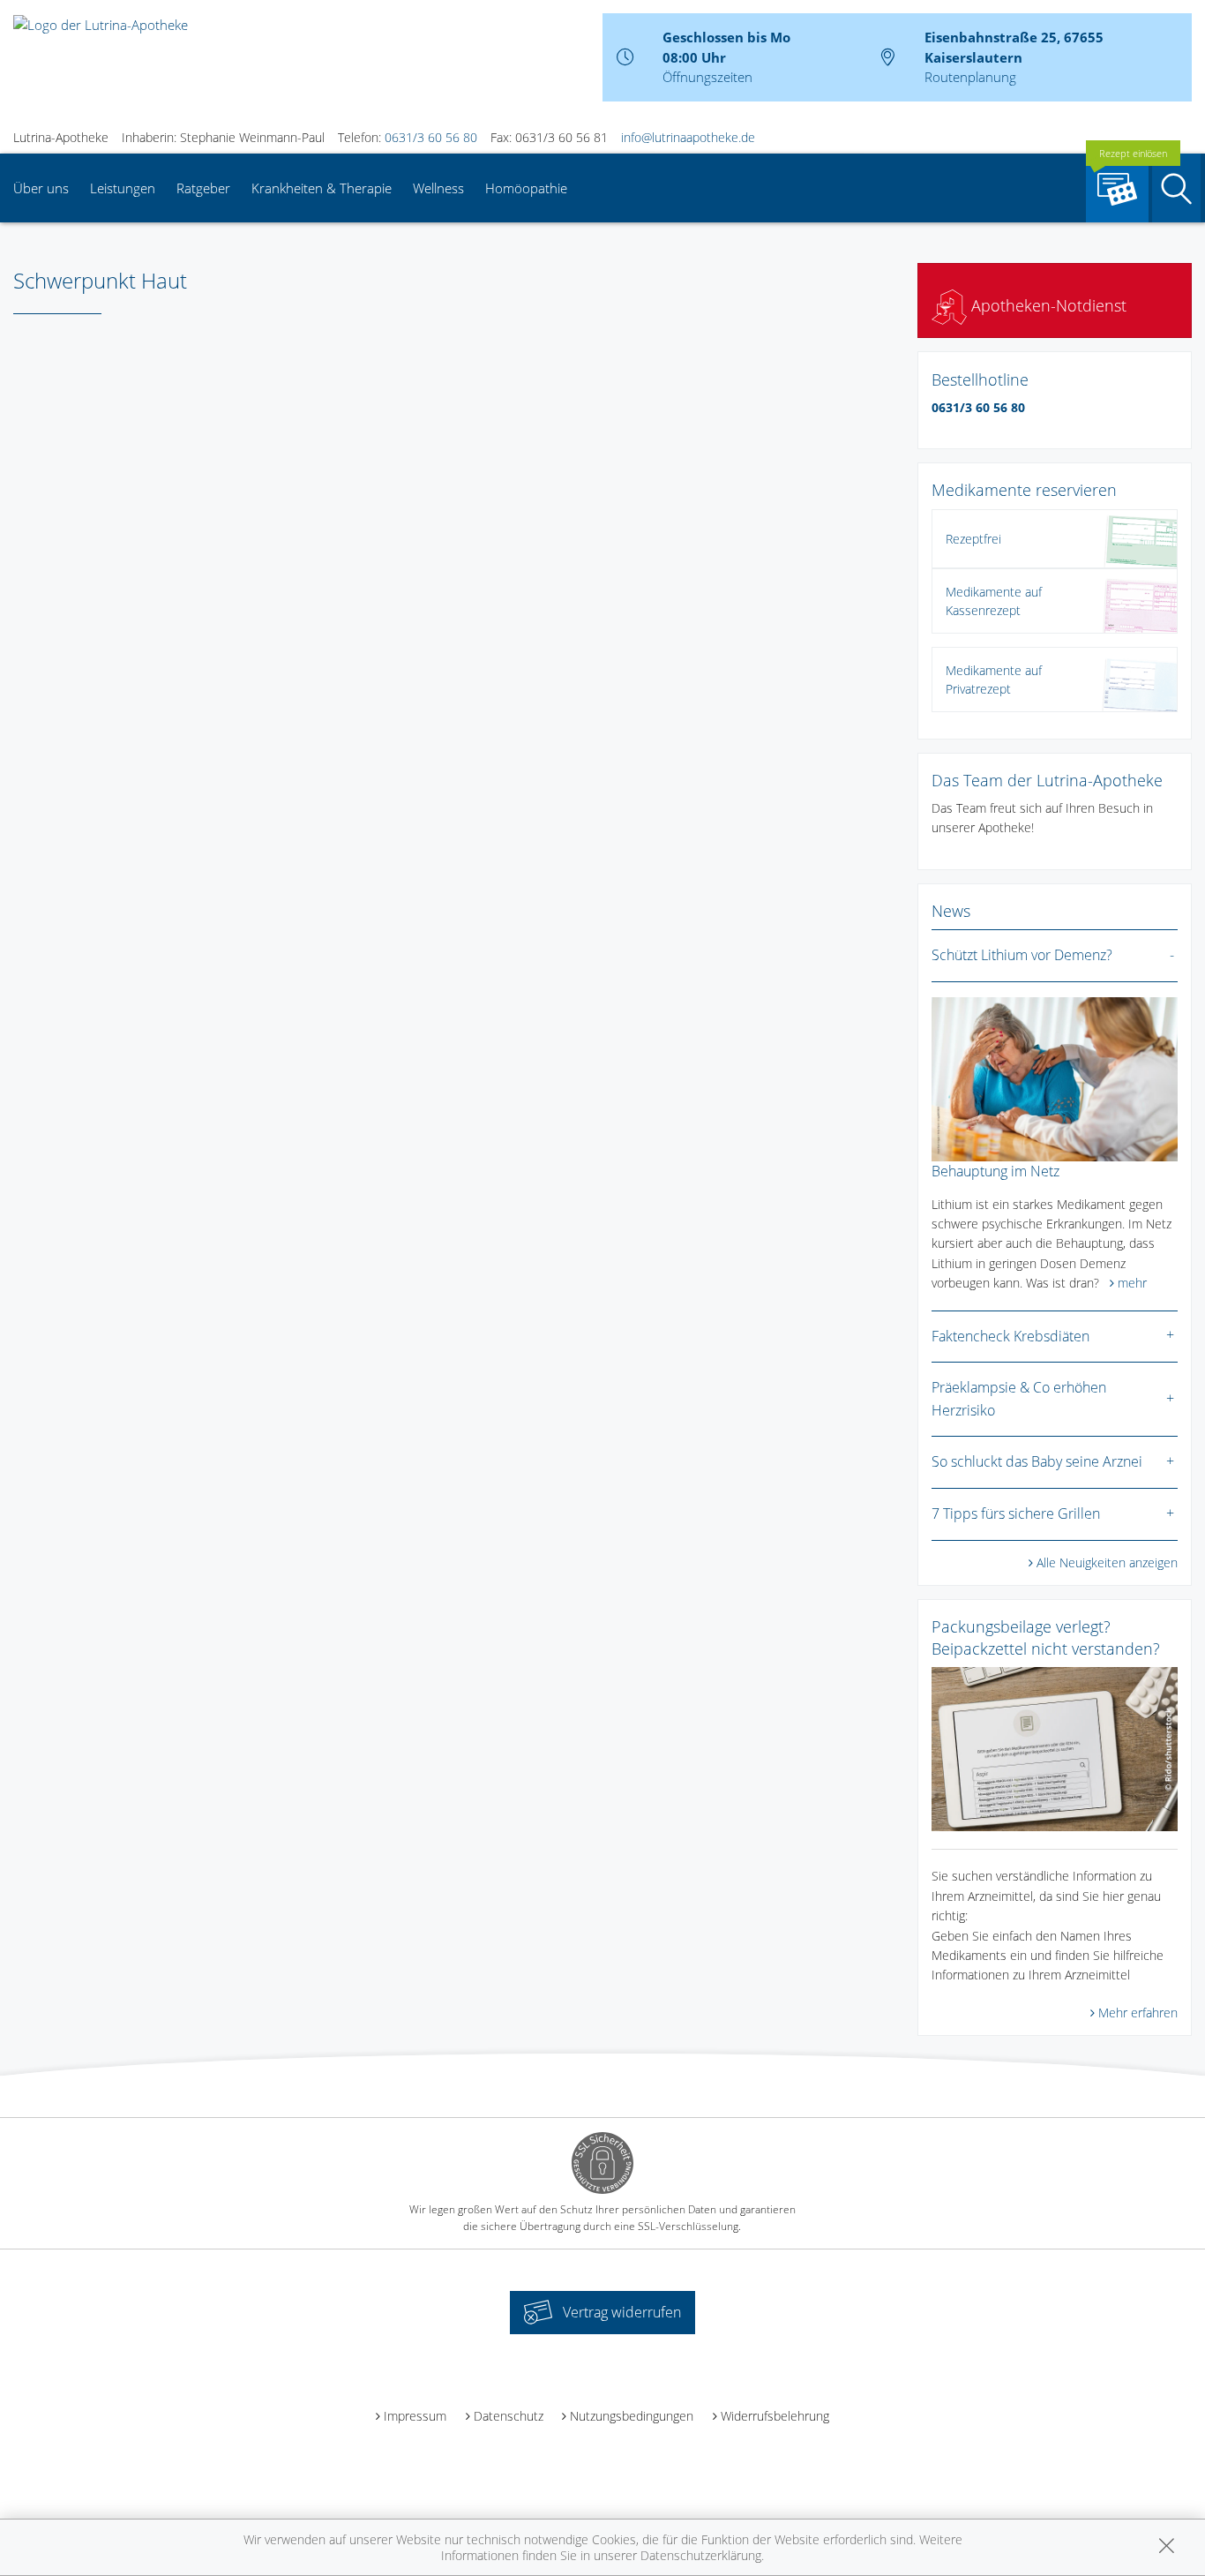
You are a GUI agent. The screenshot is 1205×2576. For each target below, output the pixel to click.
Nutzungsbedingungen (632, 2416)
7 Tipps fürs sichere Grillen (1016, 1513)
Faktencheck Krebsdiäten (1010, 1336)
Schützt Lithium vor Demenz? (1022, 955)
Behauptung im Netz (995, 1171)
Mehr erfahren (1138, 2013)
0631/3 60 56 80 (431, 137)
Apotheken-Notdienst (1047, 305)
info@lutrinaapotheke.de (688, 137)
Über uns (41, 188)
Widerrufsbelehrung (775, 2416)
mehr (1132, 1283)
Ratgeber (203, 188)
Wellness (438, 188)
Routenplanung (970, 77)
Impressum (415, 2416)
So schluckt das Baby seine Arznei (1037, 1461)
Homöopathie (526, 188)
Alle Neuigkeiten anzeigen (1107, 1562)
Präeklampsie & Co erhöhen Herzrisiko (1019, 1399)
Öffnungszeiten (707, 77)
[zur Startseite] (101, 23)
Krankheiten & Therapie (322, 188)
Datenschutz (509, 2416)
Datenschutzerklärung (701, 2555)
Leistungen (123, 188)
